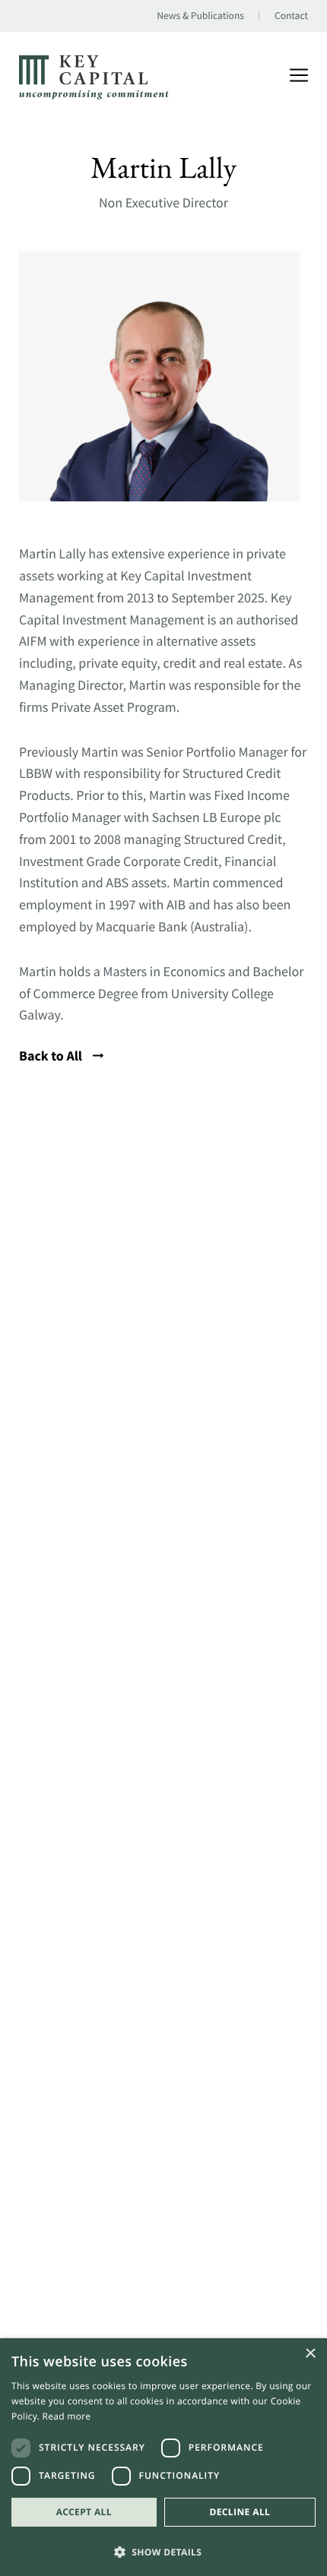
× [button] (310, 2355)
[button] (163, 2551)
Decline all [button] (240, 2512)
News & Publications (200, 16)
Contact (291, 16)
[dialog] (163, 2457)
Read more (67, 2416)
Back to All (52, 1056)
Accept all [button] (84, 2512)
